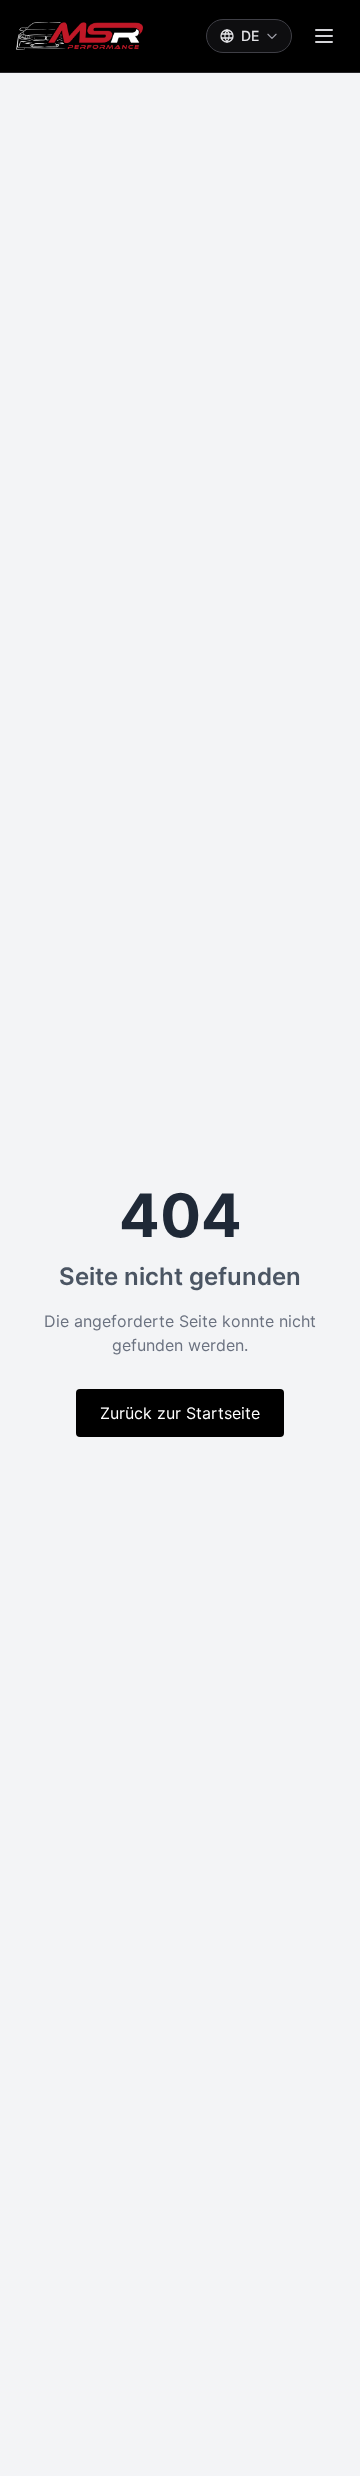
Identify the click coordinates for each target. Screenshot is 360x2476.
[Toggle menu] (324, 36)
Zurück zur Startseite (180, 1413)
